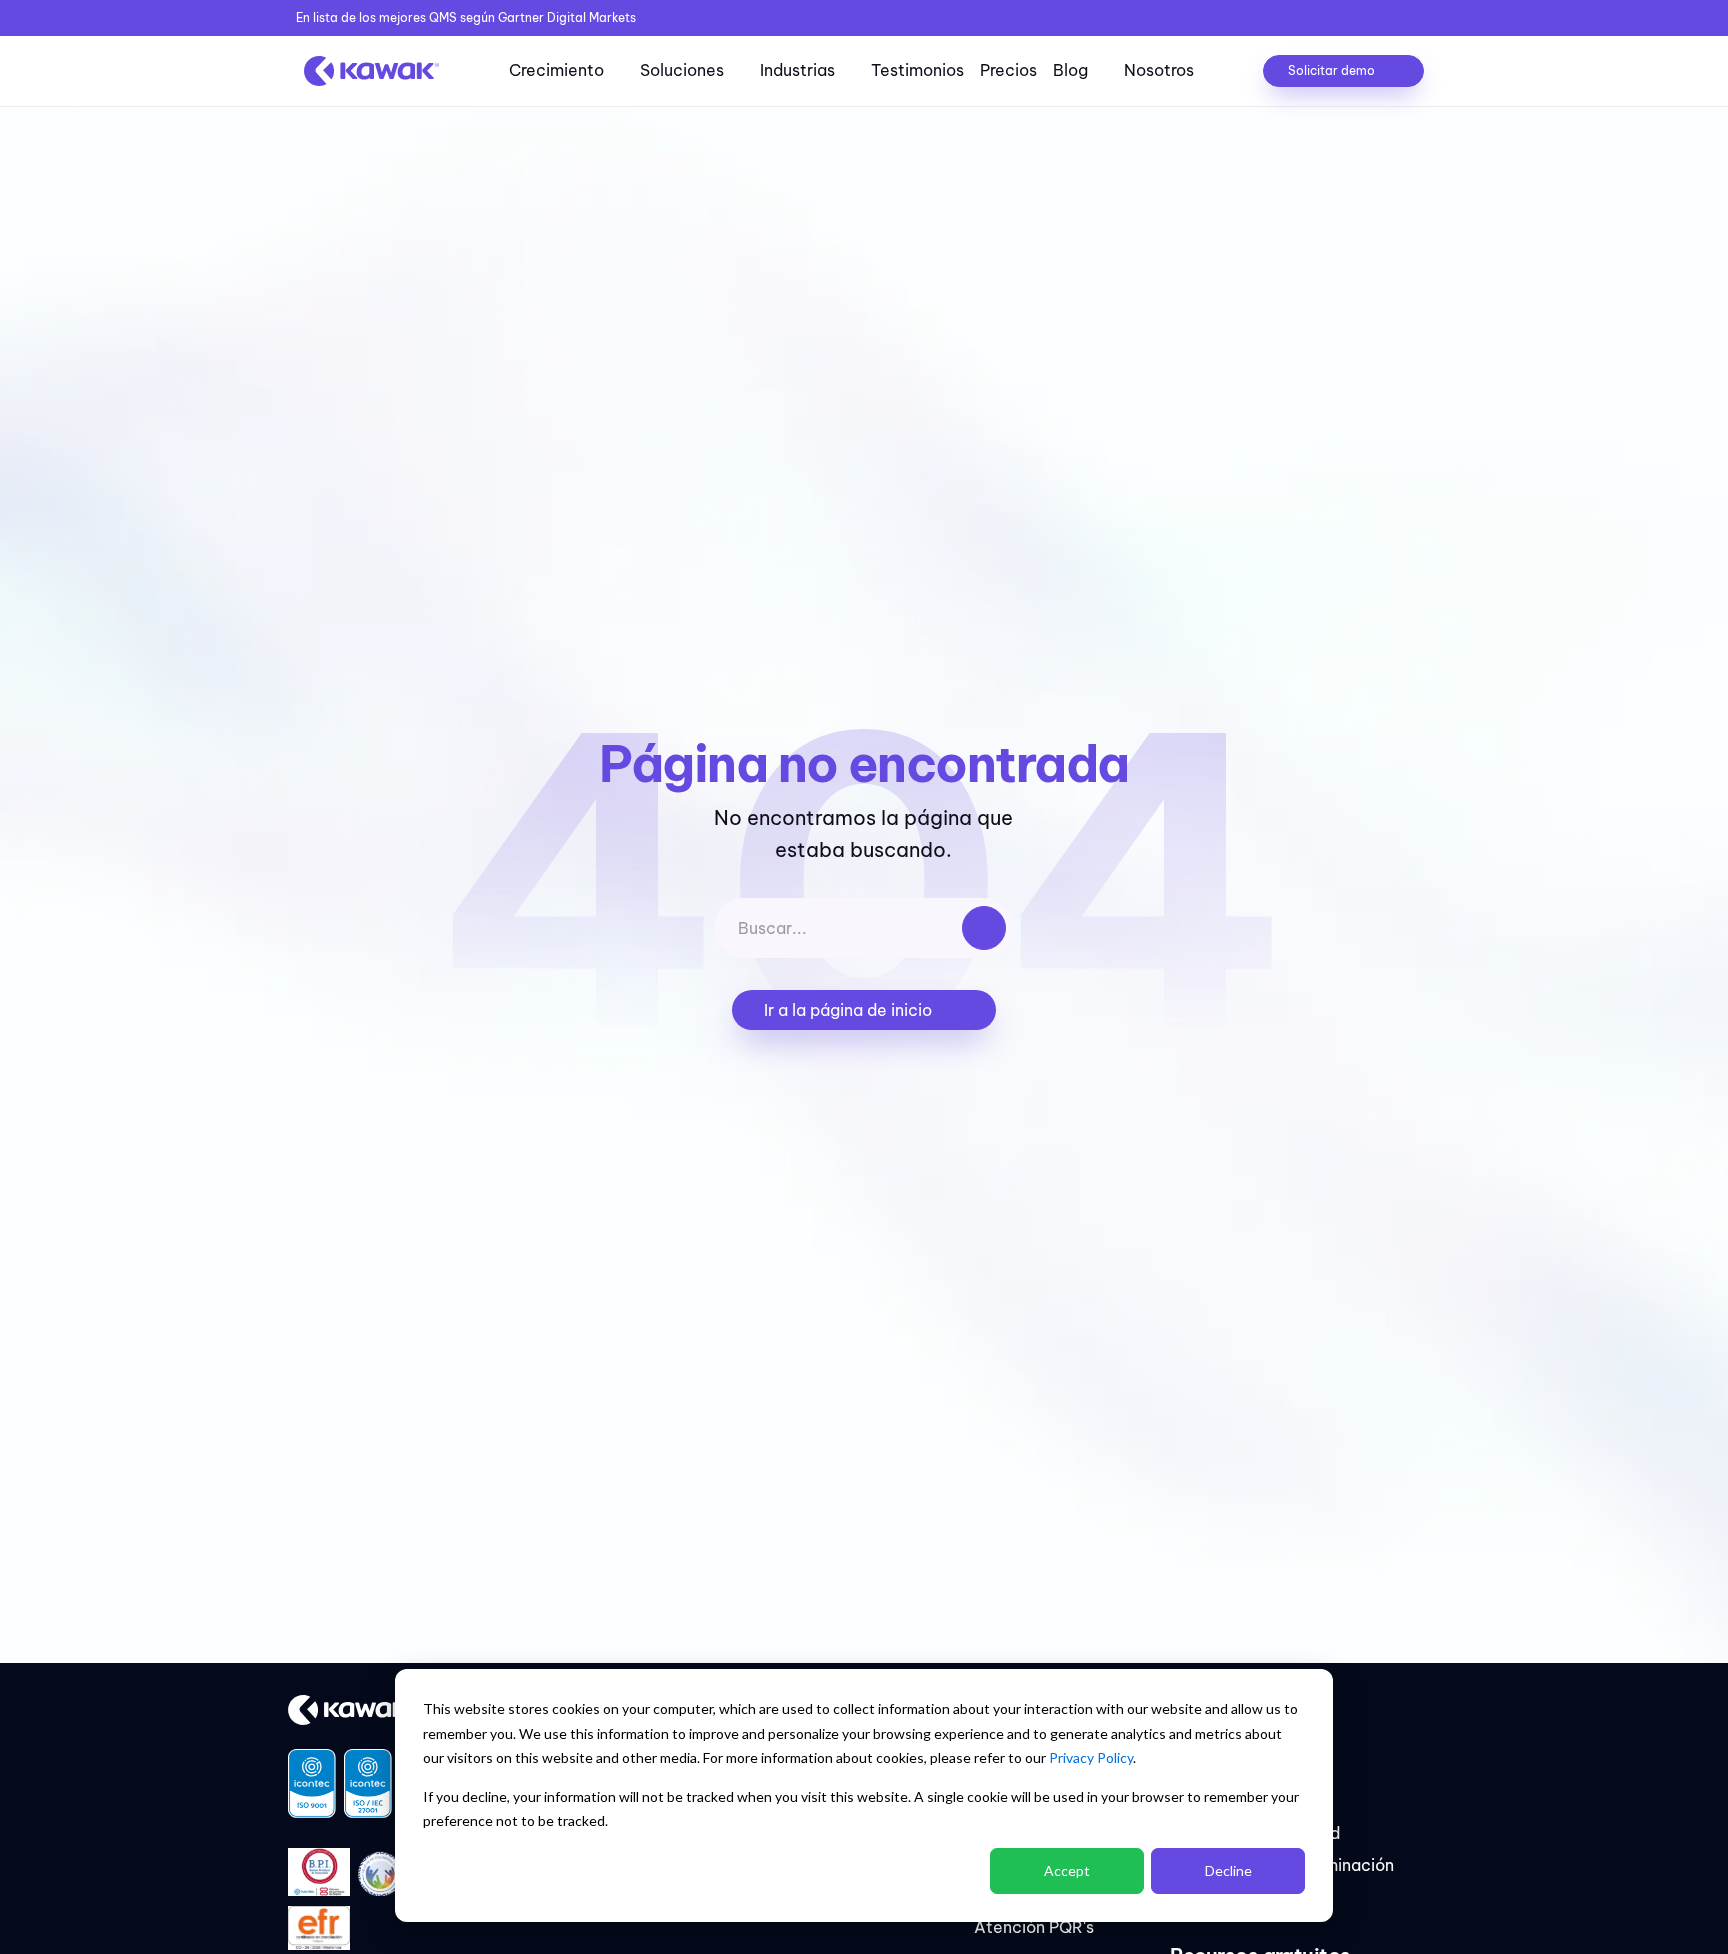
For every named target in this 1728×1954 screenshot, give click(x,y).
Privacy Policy (1091, 1757)
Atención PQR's (1034, 1927)
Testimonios (917, 70)
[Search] (984, 928)
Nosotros (1159, 70)
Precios (1008, 70)
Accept (1067, 1870)
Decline (1228, 1870)
